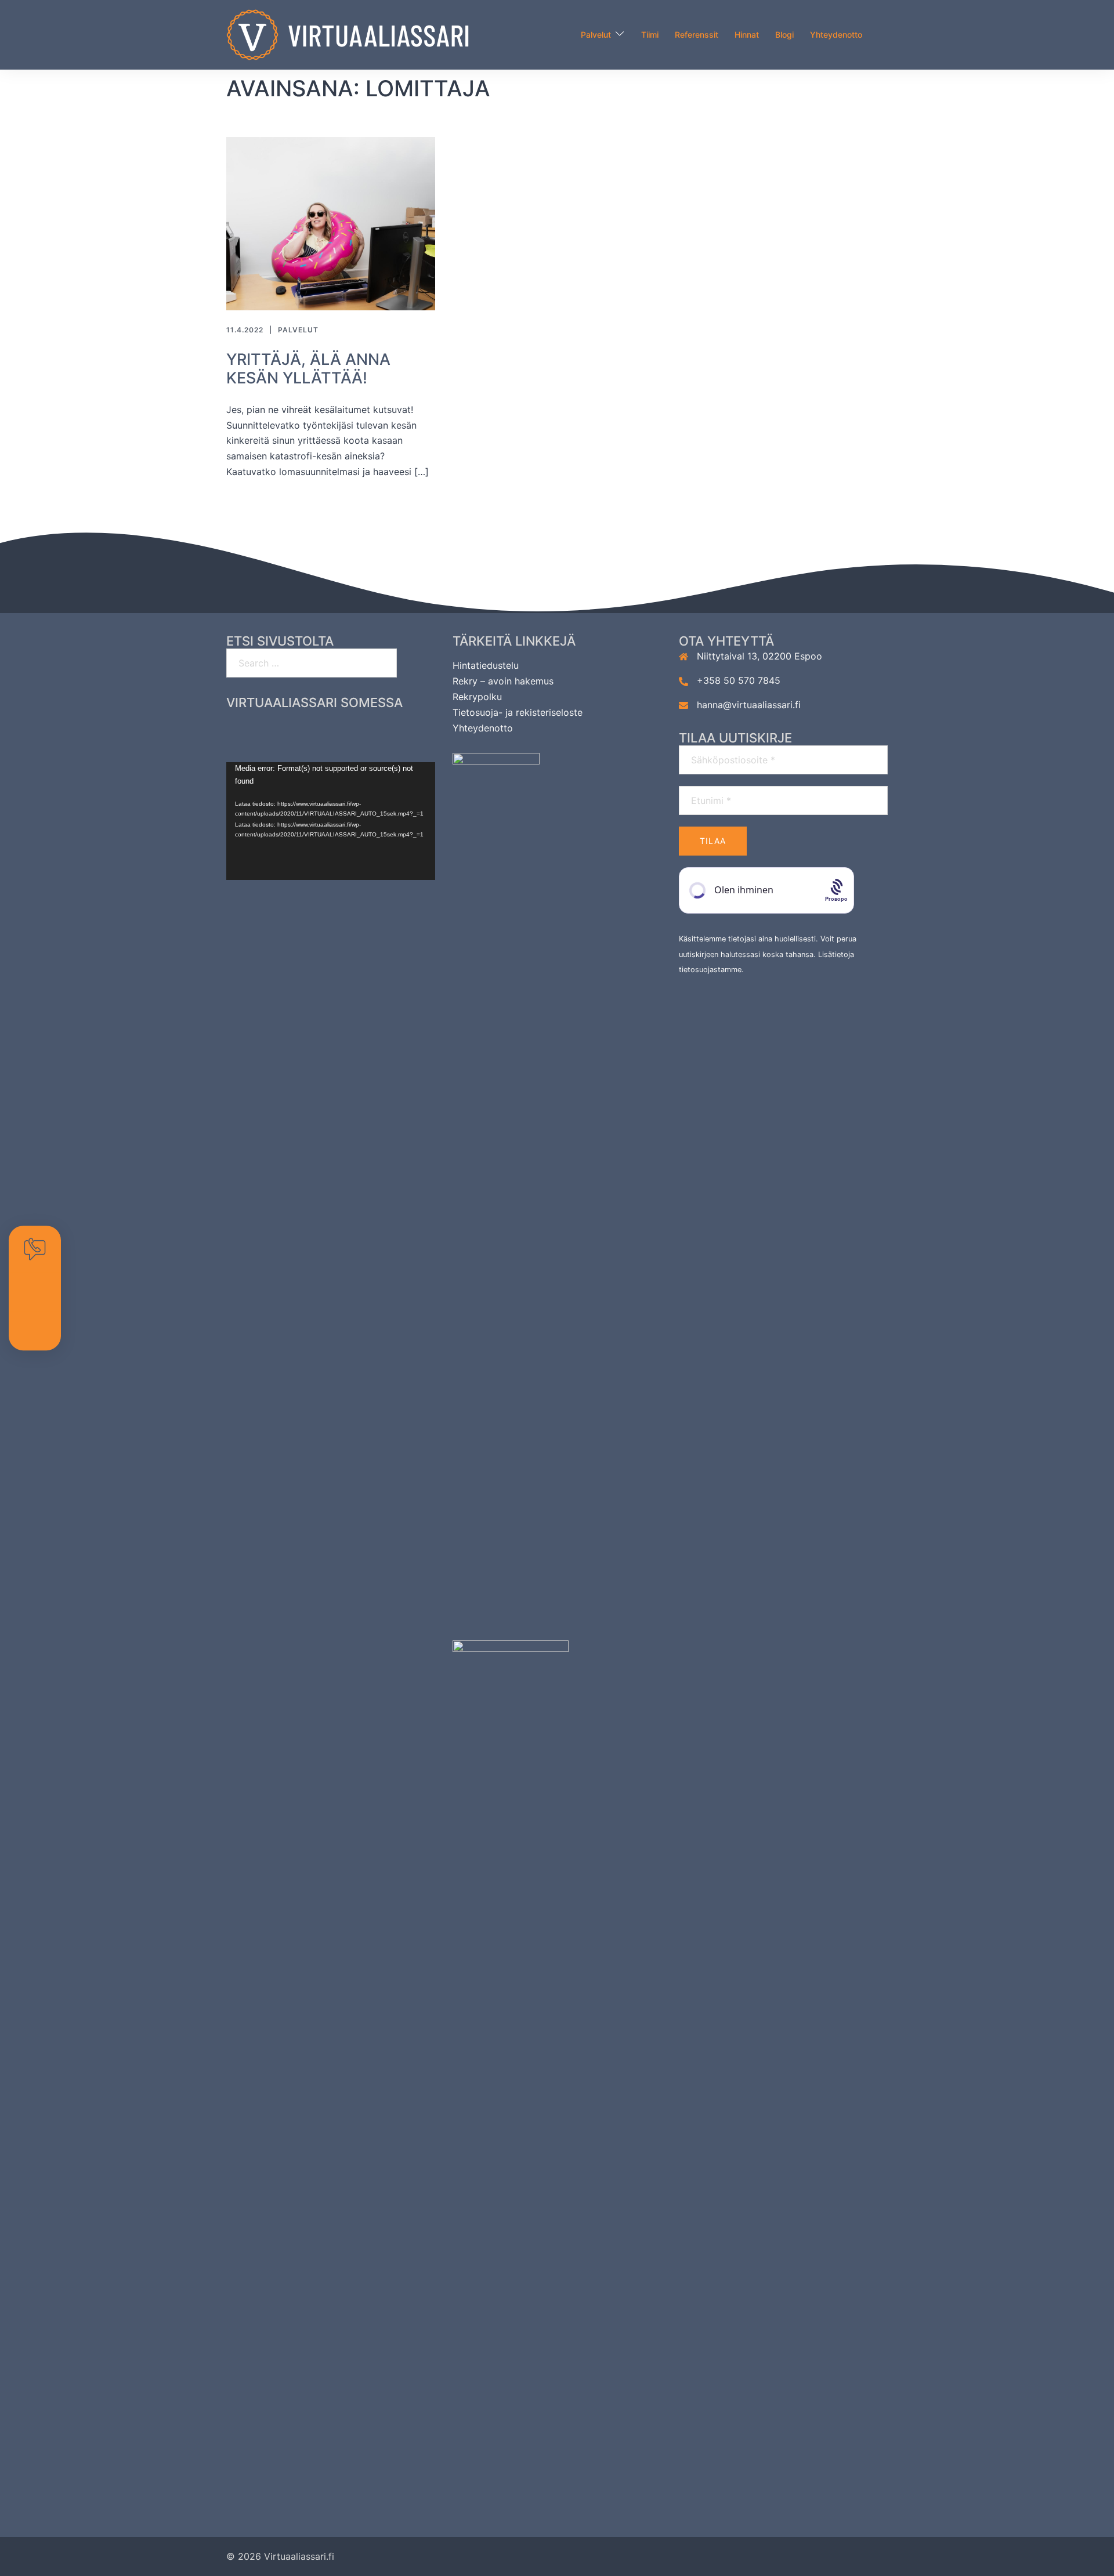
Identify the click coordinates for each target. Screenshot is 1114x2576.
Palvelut (596, 35)
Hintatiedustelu (486, 665)
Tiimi (650, 35)
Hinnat (747, 35)
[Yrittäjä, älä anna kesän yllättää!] (331, 223)
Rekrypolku (477, 697)
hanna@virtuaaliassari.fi (749, 705)
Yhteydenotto (836, 35)
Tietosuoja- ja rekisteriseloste (518, 712)
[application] (331, 821)
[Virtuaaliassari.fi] (348, 34)
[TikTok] (399, 734)
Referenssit (697, 35)
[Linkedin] (354, 734)
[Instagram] (308, 734)
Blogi (784, 35)
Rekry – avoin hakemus (503, 681)
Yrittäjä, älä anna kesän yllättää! (308, 369)
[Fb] (262, 734)
